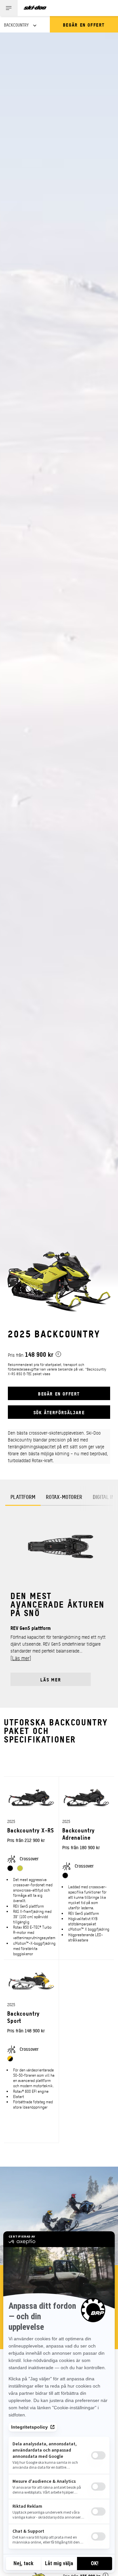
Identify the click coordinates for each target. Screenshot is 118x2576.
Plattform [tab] (23, 1497)
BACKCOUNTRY (16, 25)
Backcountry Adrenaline (79, 1834)
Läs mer (51, 1679)
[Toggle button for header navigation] (9, 8)
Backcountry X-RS (31, 1830)
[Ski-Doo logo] (35, 8)
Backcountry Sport (23, 2017)
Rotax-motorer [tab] (64, 1497)
